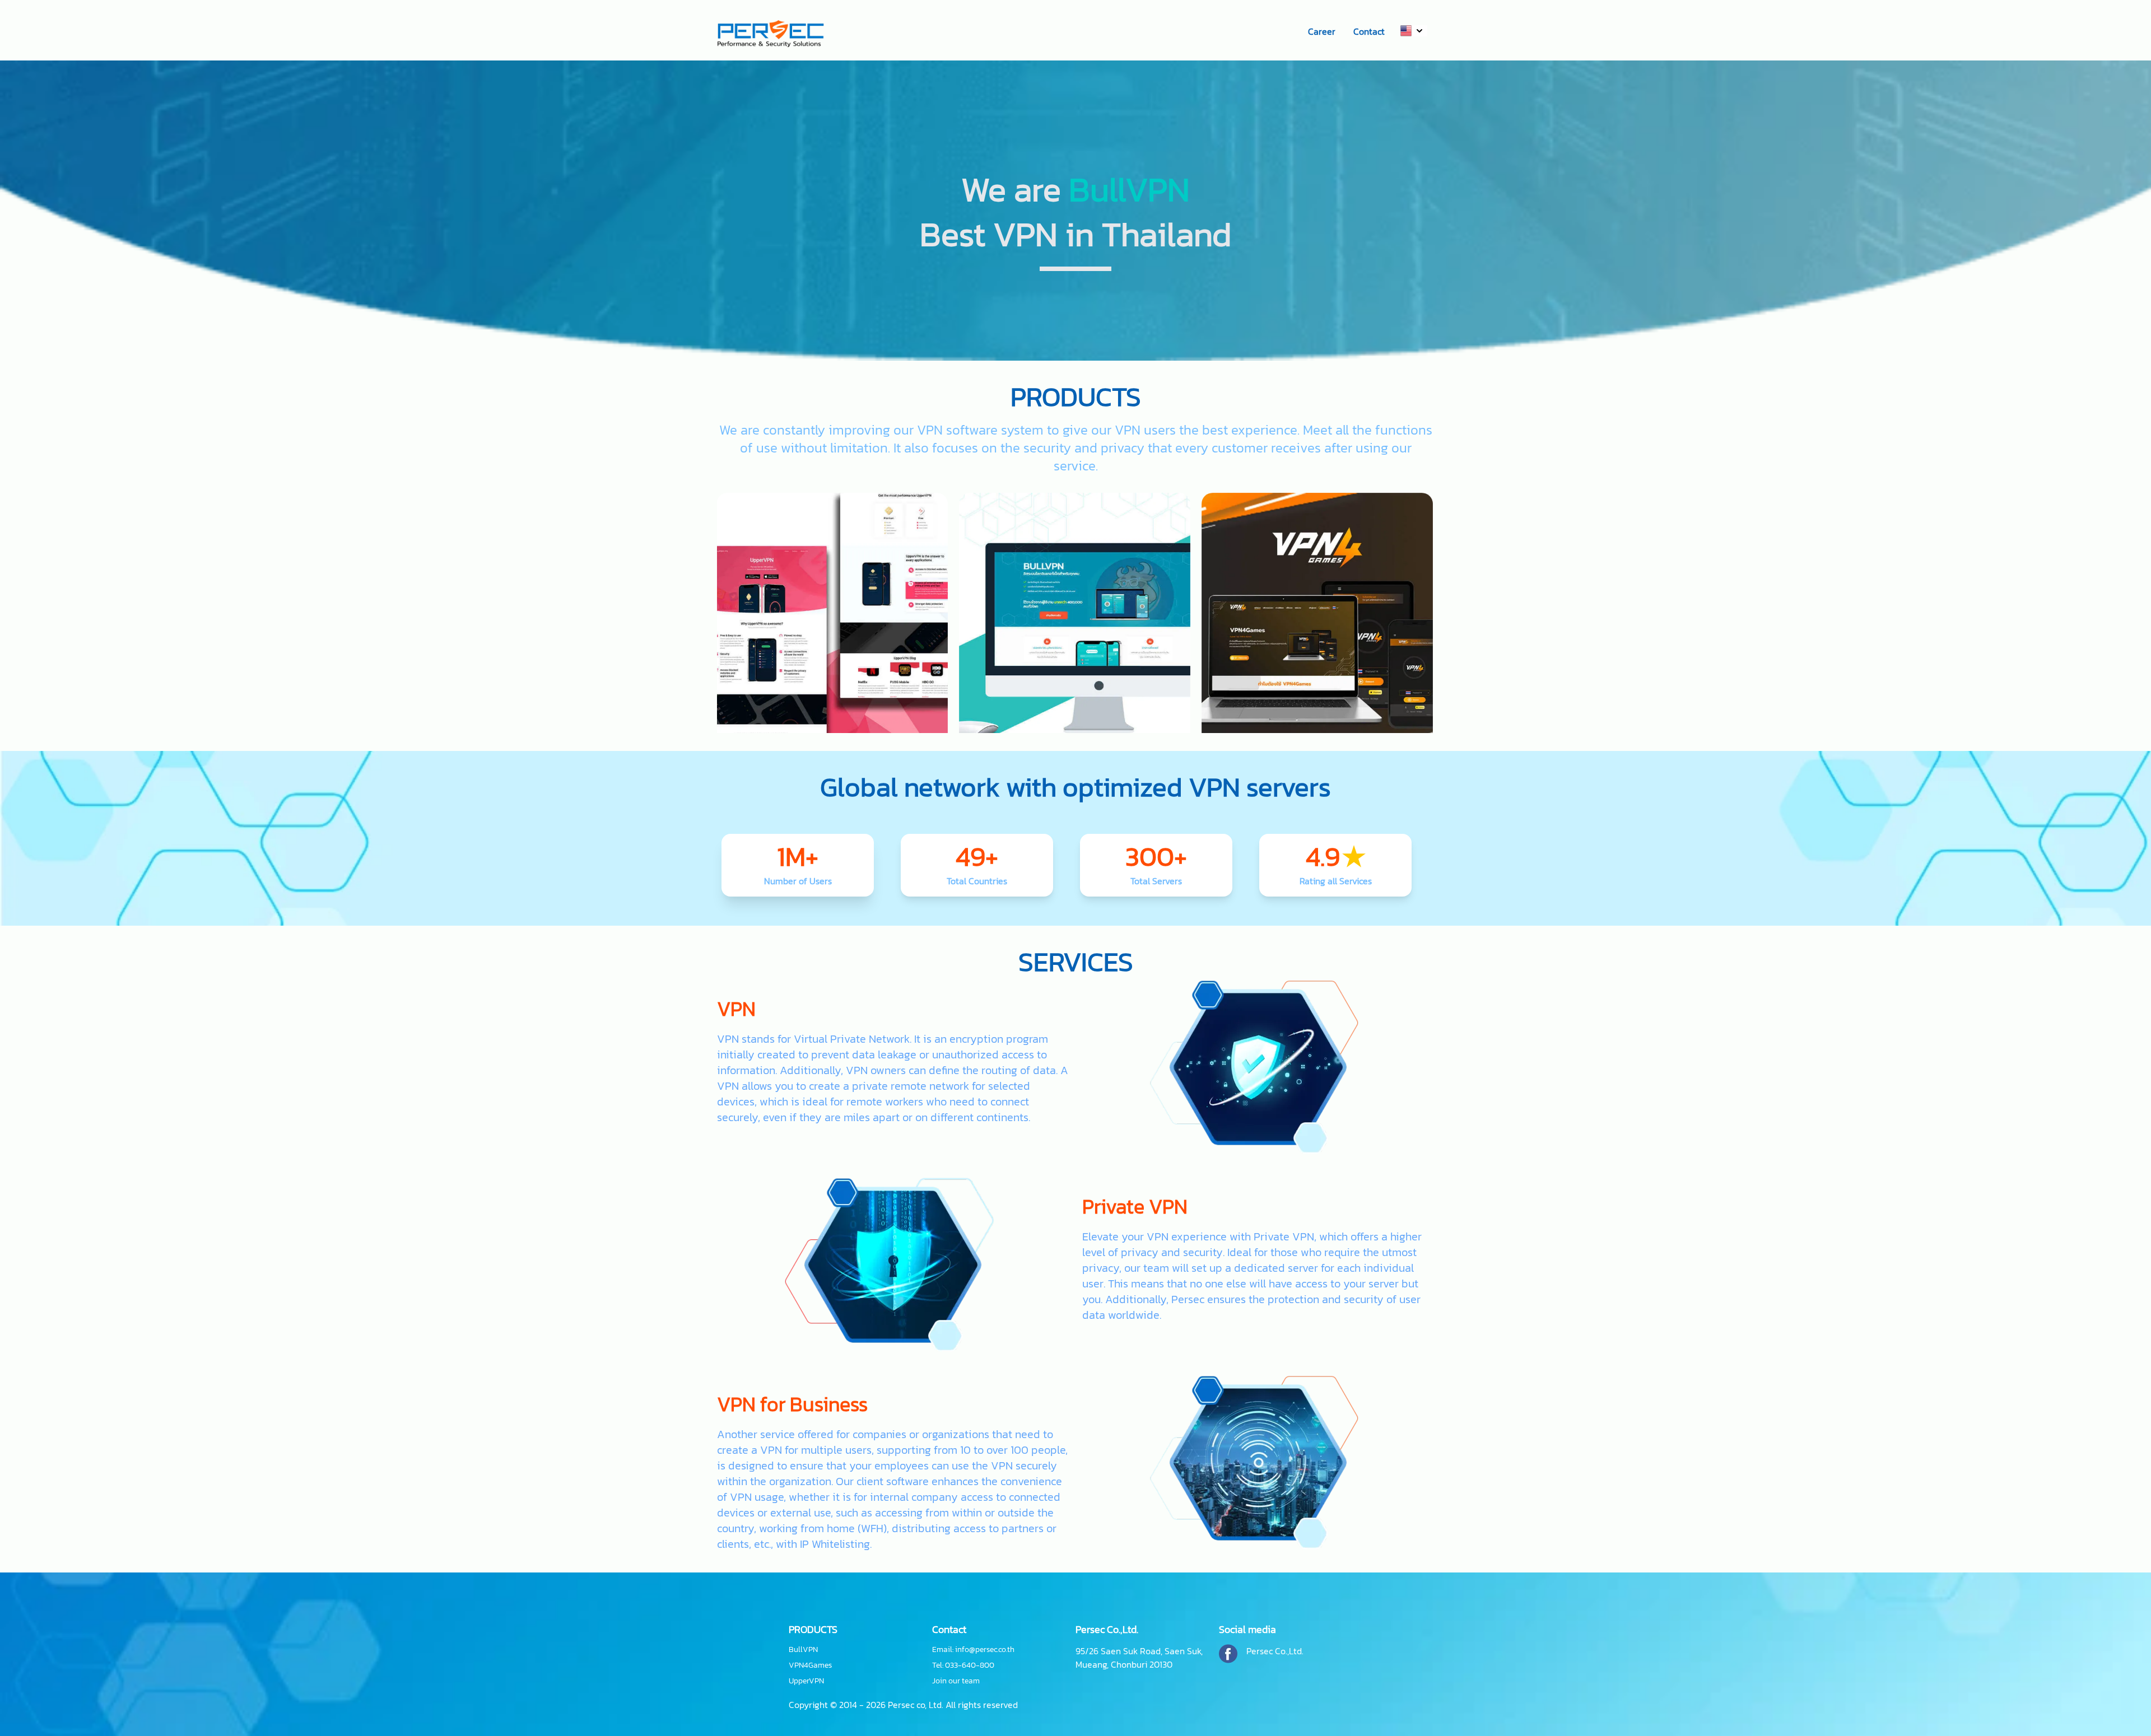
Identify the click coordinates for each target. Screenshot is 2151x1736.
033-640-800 (970, 1665)
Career (1322, 31)
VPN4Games (810, 1665)
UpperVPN (806, 1681)
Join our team (956, 1681)
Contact (1369, 31)
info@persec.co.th (985, 1649)
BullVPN (803, 1650)
